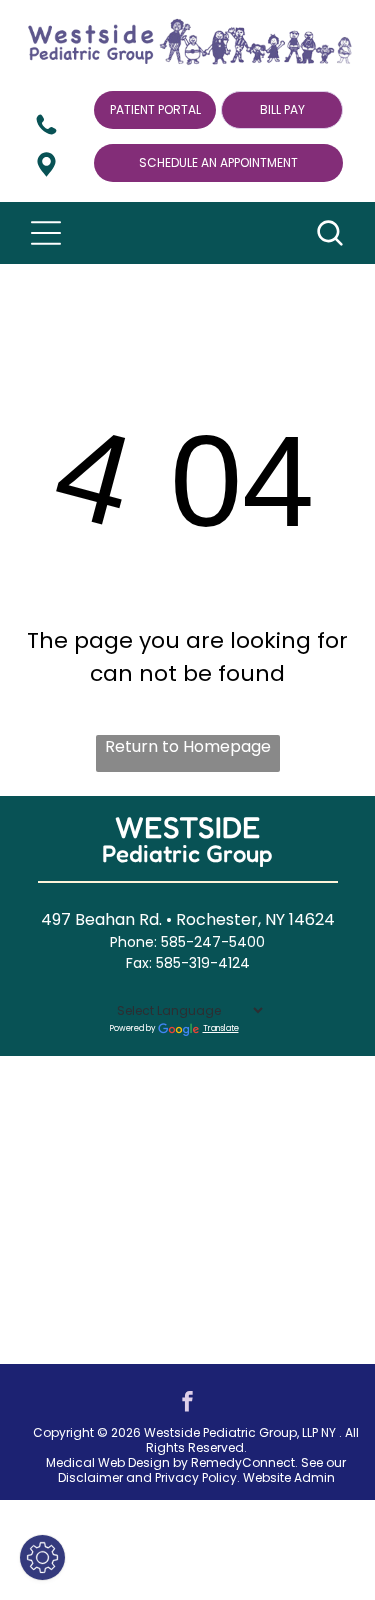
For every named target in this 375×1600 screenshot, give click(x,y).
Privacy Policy (196, 1477)
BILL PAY (282, 109)
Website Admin (289, 1477)
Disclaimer (90, 1477)
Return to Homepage (188, 746)
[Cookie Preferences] (42, 1557)
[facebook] (188, 1403)
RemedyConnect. (244, 1462)
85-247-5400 (217, 942)
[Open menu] (46, 233)
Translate (221, 1028)
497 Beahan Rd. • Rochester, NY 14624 (188, 919)
